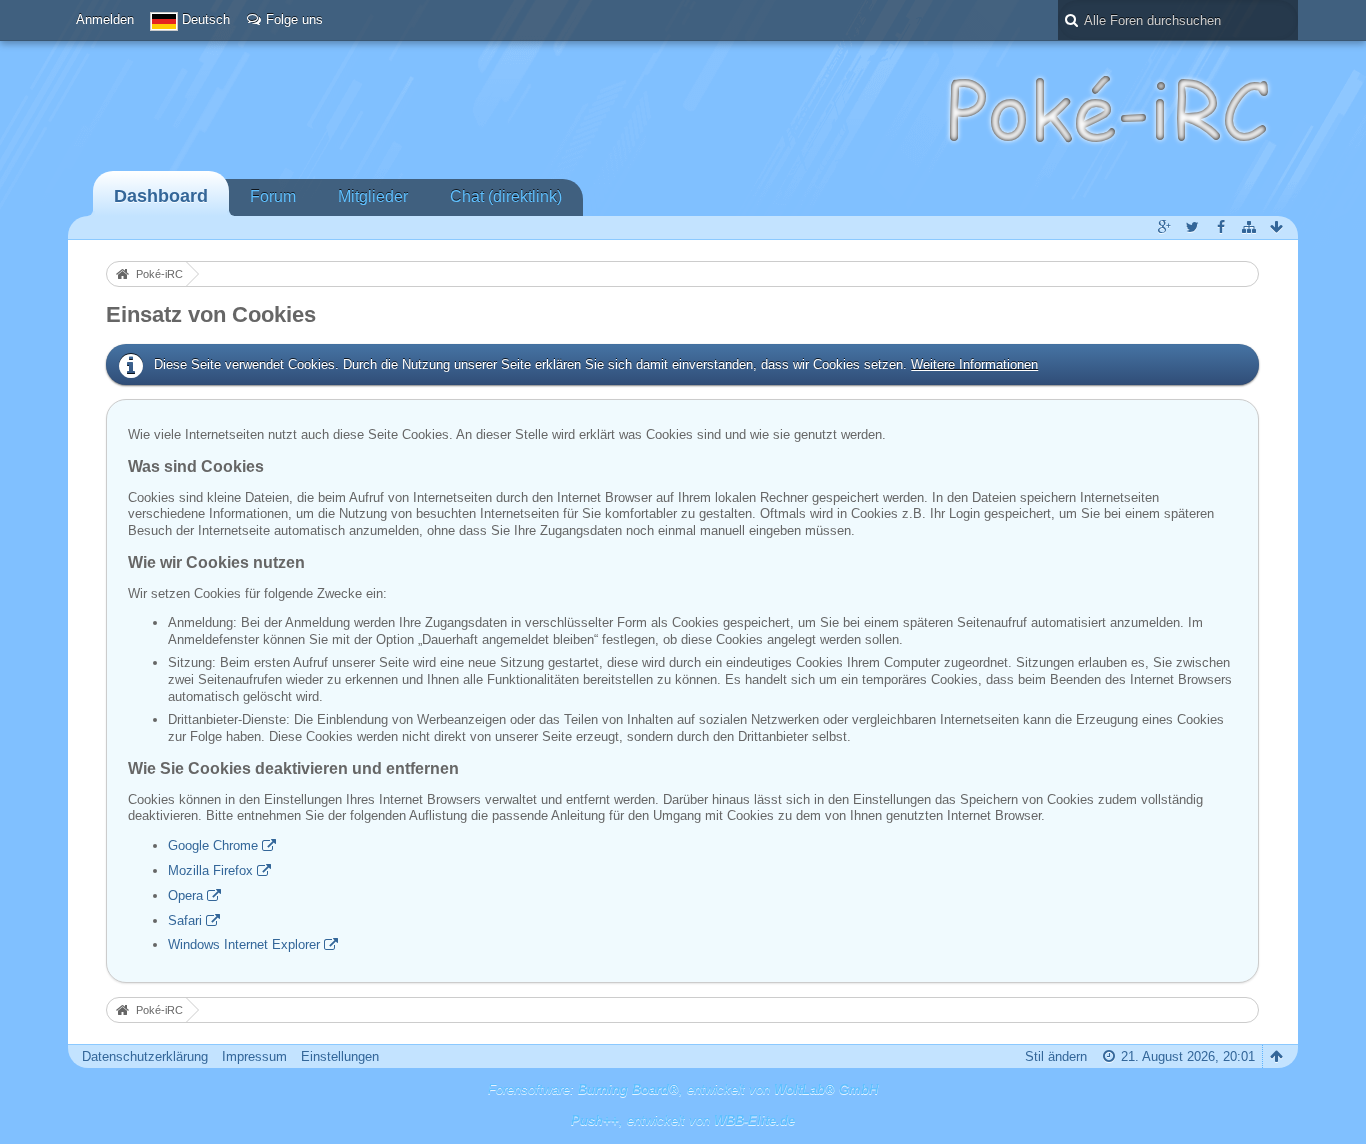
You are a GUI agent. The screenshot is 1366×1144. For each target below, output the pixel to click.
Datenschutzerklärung (145, 1056)
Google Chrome (213, 845)
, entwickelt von (683, 1120)
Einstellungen (340, 1056)
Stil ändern (1056, 1056)
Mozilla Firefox (210, 870)
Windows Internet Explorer (244, 944)
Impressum (254, 1056)
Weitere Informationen (974, 364)
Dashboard (161, 196)
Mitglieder (373, 196)
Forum (273, 196)
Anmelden (105, 19)
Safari (185, 920)
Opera (185, 895)
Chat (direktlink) (506, 196)
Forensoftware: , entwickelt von (683, 1089)
